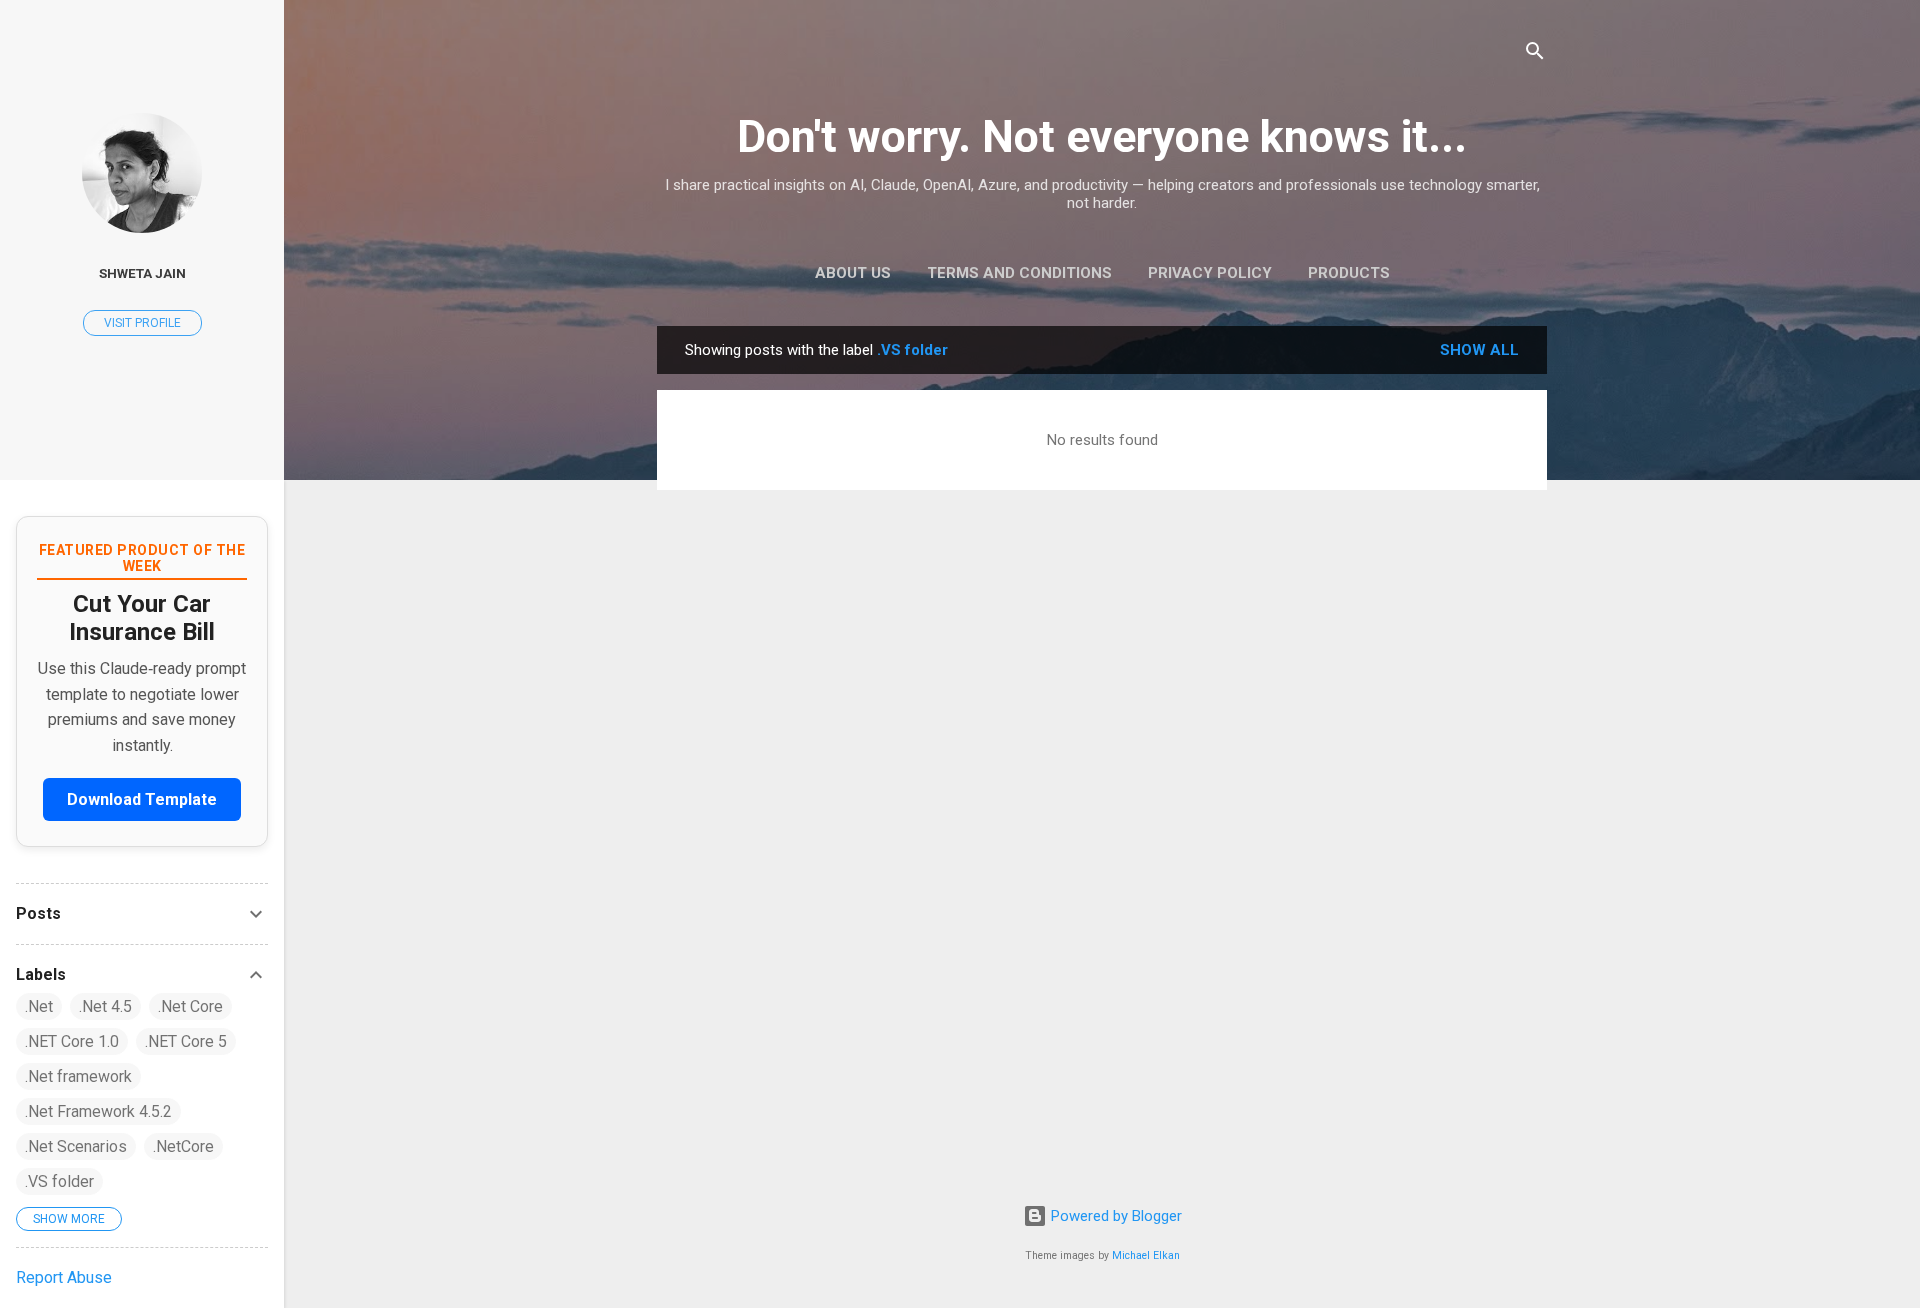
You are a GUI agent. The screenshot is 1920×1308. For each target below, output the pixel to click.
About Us (853, 273)
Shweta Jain (142, 273)
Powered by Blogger (1114, 1216)
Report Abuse (64, 1277)
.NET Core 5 (186, 1041)
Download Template (142, 799)
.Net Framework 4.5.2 (98, 1111)
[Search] (1535, 54)
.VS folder (59, 1181)
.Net (39, 1006)
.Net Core (190, 1006)
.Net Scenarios (76, 1146)
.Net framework (78, 1076)
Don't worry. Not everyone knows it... (1102, 136)
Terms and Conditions (1019, 273)
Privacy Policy (1210, 273)
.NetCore (183, 1146)
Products (1349, 273)
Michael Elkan (1146, 1255)
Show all (1479, 350)
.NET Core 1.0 (72, 1041)
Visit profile (142, 323)
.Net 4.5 (105, 1006)
